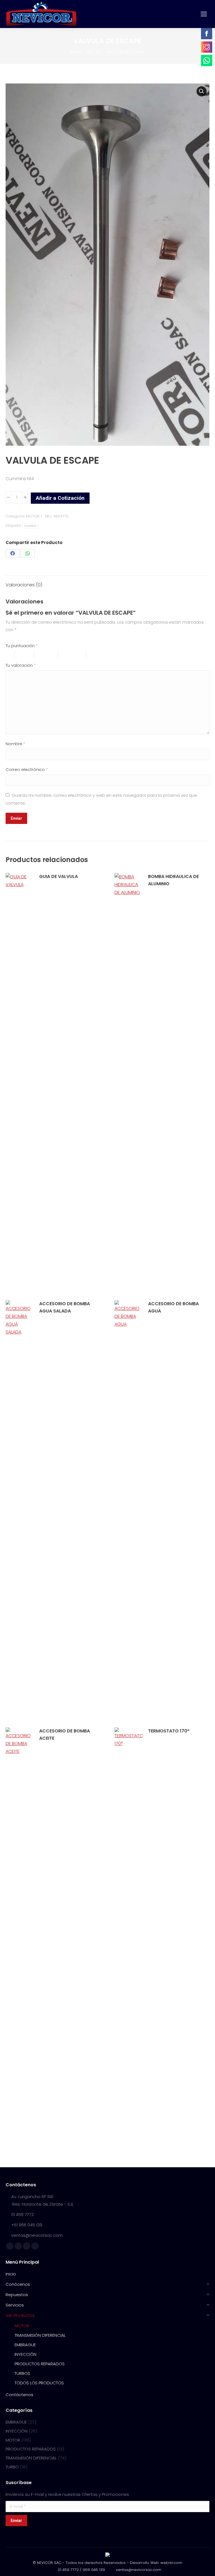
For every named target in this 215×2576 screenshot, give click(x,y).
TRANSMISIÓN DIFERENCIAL (31, 2458)
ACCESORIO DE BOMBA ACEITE (65, 1735)
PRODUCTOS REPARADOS (31, 2449)
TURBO (12, 2467)
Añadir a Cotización (60, 498)
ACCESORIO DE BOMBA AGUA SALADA (65, 1307)
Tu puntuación (22, 646)
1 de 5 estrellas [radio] (10, 655)
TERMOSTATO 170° (169, 1731)
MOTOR (33, 516)
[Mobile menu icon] (204, 14)
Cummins (30, 526)
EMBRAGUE (16, 2422)
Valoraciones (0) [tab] (24, 585)
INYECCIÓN (17, 2431)
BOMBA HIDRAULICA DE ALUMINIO (173, 880)
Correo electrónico (27, 769)
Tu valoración (21, 665)
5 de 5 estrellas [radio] (105, 655)
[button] (202, 91)
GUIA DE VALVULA (59, 876)
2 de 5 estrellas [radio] (27, 655)
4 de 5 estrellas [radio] (75, 655)
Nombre (16, 744)
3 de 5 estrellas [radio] (49, 655)
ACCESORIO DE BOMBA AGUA (173, 1307)
